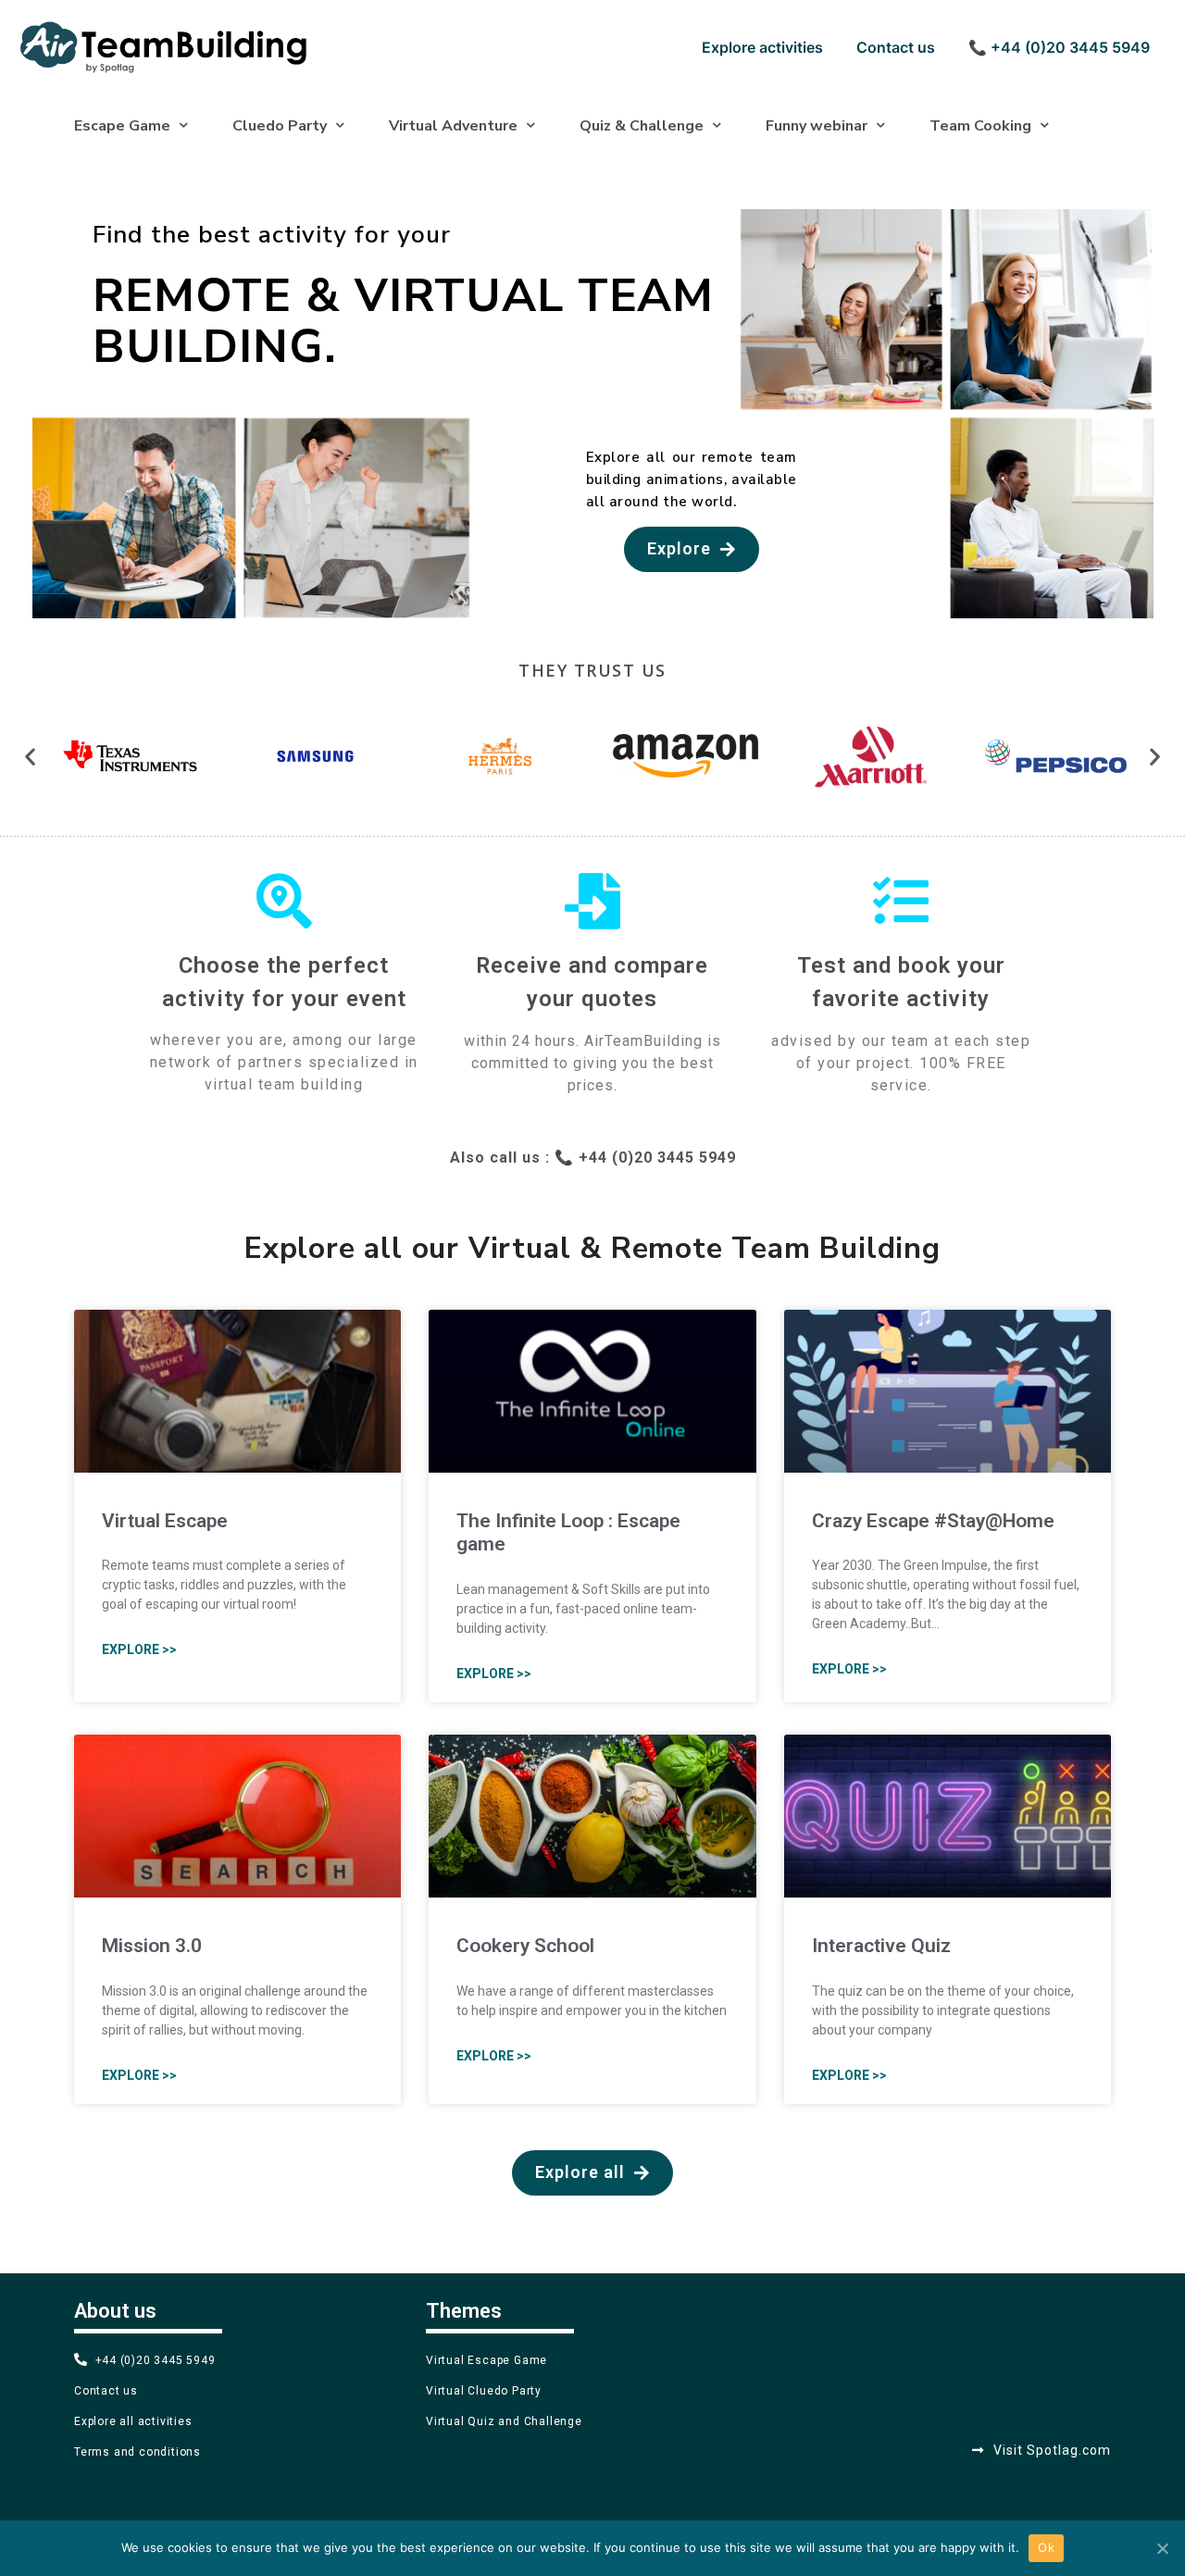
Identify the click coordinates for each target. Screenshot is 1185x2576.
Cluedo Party (280, 126)
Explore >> (139, 1649)
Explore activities (762, 47)
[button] (692, 549)
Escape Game (122, 126)
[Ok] (1162, 2548)
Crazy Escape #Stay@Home (933, 1521)
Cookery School (525, 1946)
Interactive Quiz (881, 1946)
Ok (1046, 2547)
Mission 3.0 (152, 1946)
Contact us (896, 47)
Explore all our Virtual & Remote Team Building (592, 1248)
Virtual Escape (165, 1521)
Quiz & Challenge (642, 126)
